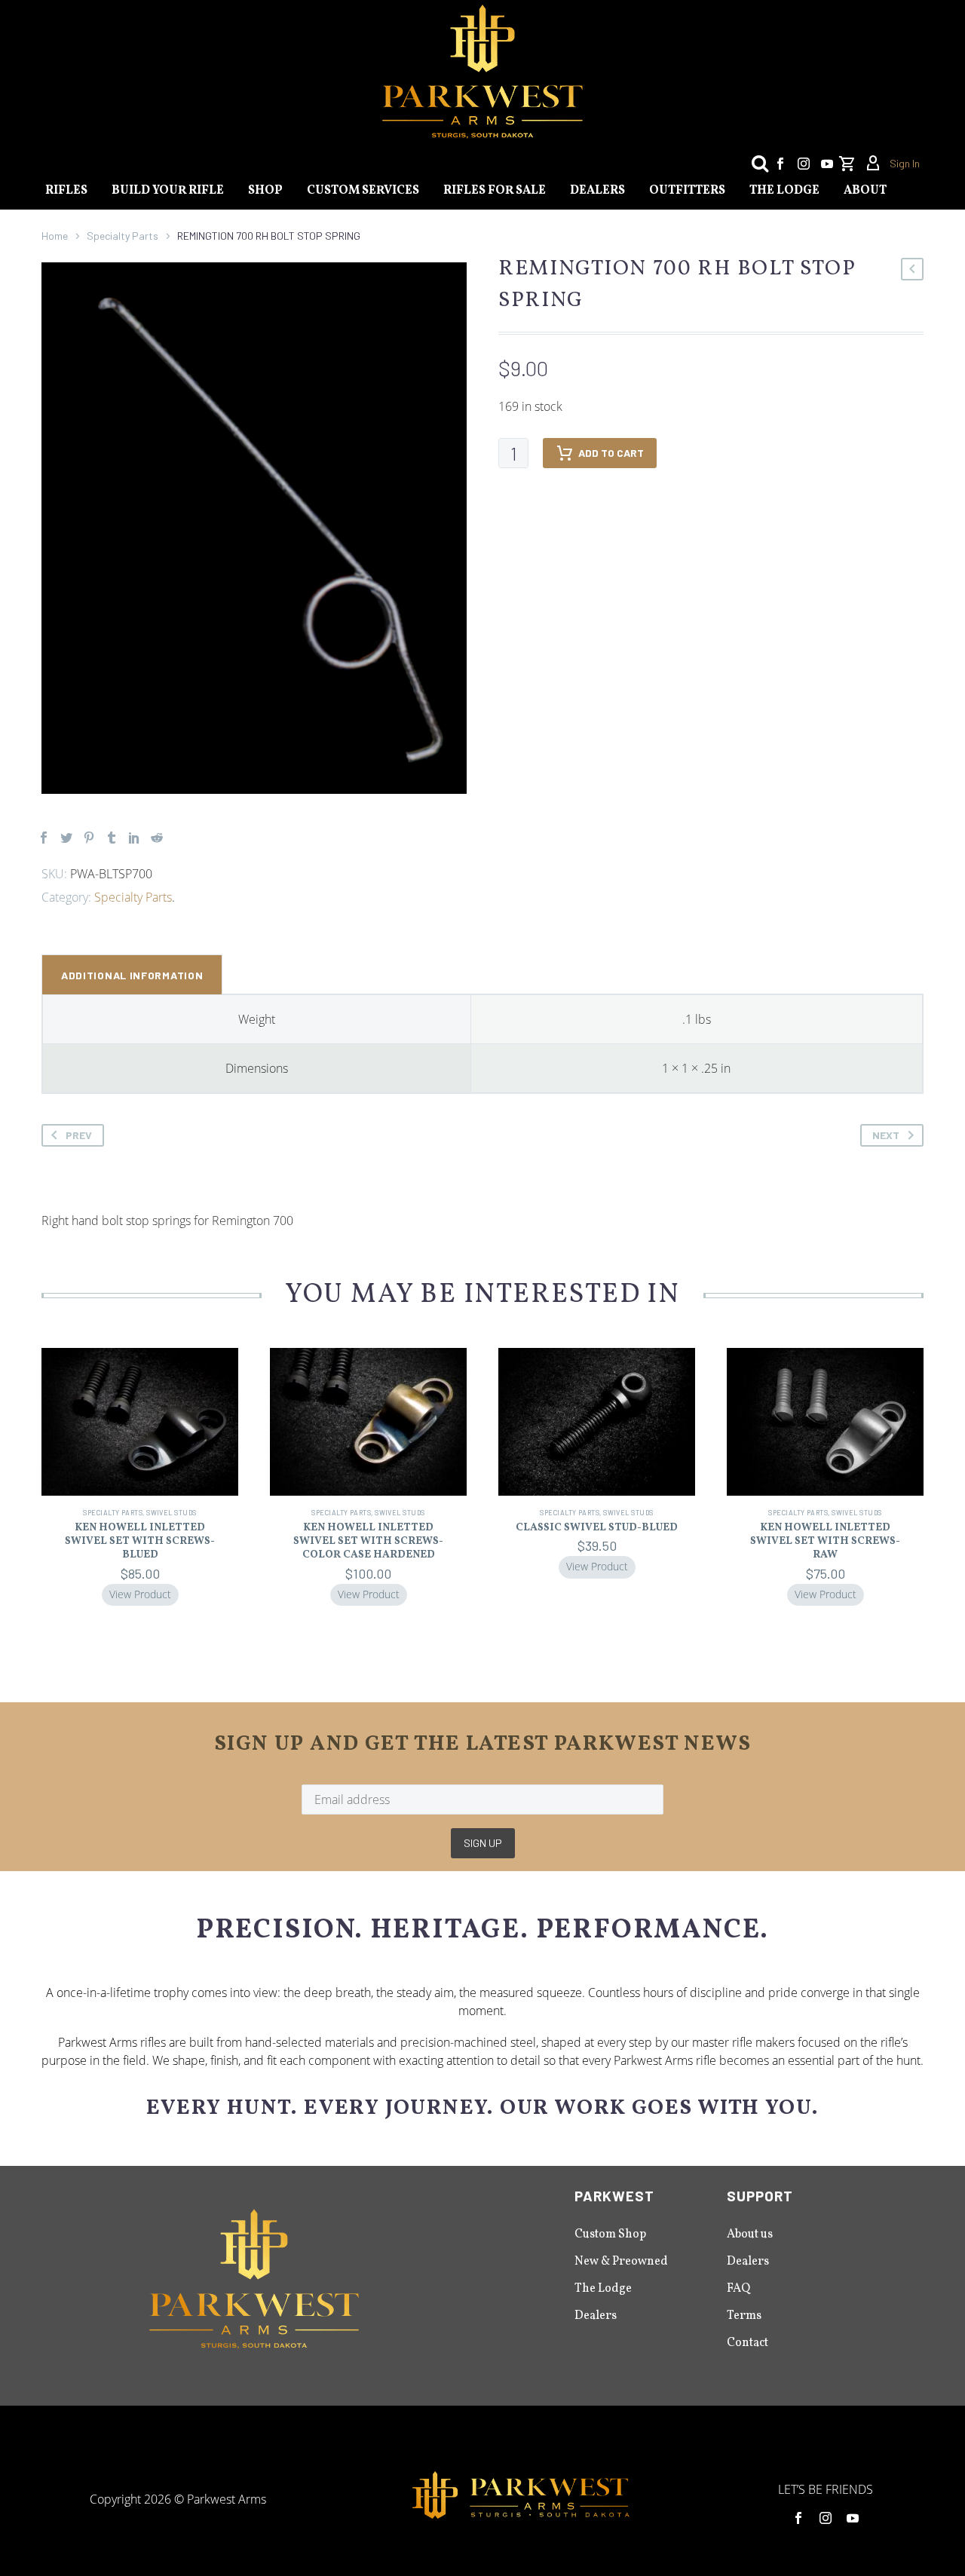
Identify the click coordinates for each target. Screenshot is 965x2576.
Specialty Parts (123, 236)
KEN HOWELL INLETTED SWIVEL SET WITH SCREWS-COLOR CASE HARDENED (368, 1541)
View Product (140, 1594)
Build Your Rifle (168, 191)
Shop (265, 191)
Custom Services (363, 191)
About (865, 191)
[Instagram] (804, 164)
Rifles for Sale (495, 191)
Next (886, 1135)
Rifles (66, 191)
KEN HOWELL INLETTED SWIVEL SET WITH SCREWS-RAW (825, 1541)
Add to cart (611, 453)
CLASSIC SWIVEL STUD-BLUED (597, 1528)
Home (55, 236)
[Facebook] (780, 164)
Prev (79, 1135)
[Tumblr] (112, 838)
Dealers (597, 191)
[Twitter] (66, 838)
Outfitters (687, 191)
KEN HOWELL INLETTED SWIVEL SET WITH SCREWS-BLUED (140, 1541)
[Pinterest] (89, 838)
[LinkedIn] (134, 838)
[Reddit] (157, 838)
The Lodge (784, 191)
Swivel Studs (171, 1513)
